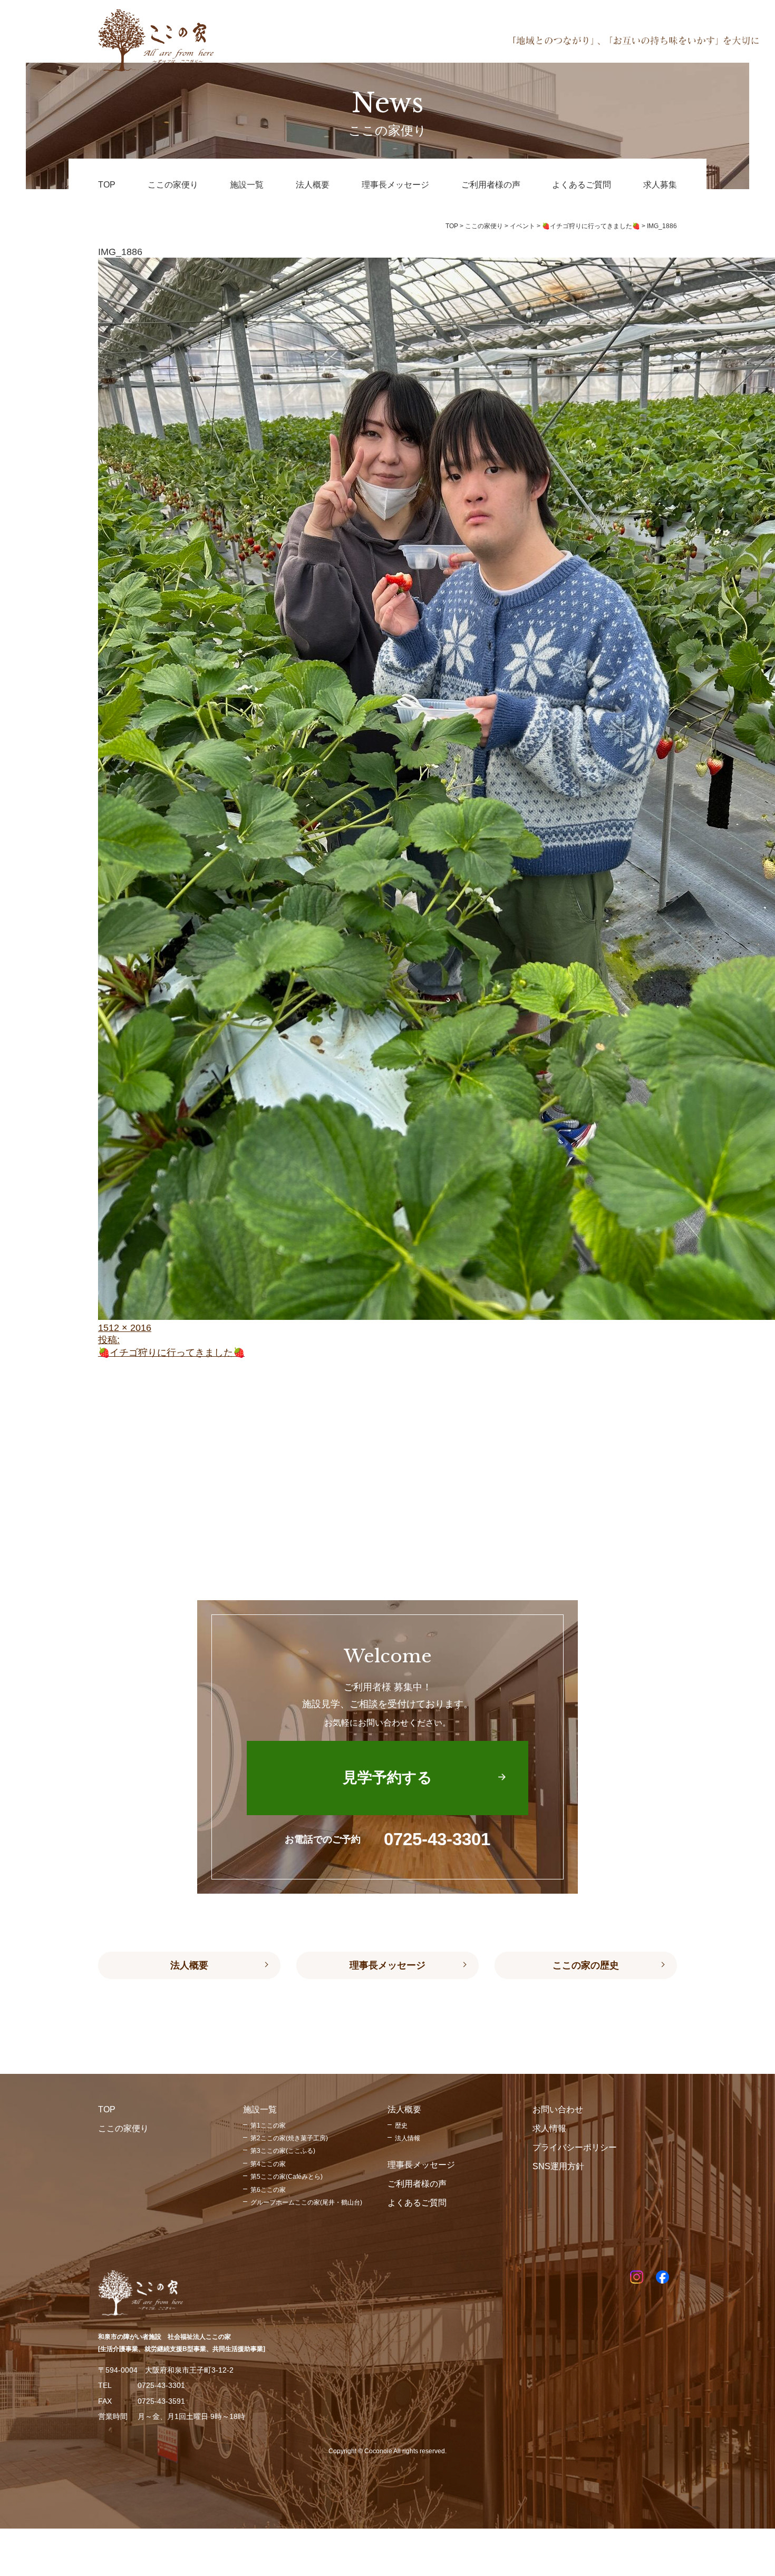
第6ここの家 (268, 2190)
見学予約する (387, 1777)
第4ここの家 (268, 2164)
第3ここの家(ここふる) (283, 2151)
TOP (452, 226)
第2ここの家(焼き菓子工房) (289, 2138)
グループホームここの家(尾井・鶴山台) (306, 2202)
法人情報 (408, 2138)
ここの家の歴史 (586, 1965)
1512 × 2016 (125, 1328)
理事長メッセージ (387, 1965)
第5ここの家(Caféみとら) (287, 2177)
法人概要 (189, 1965)
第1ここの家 (268, 2126)
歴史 (401, 2126)
